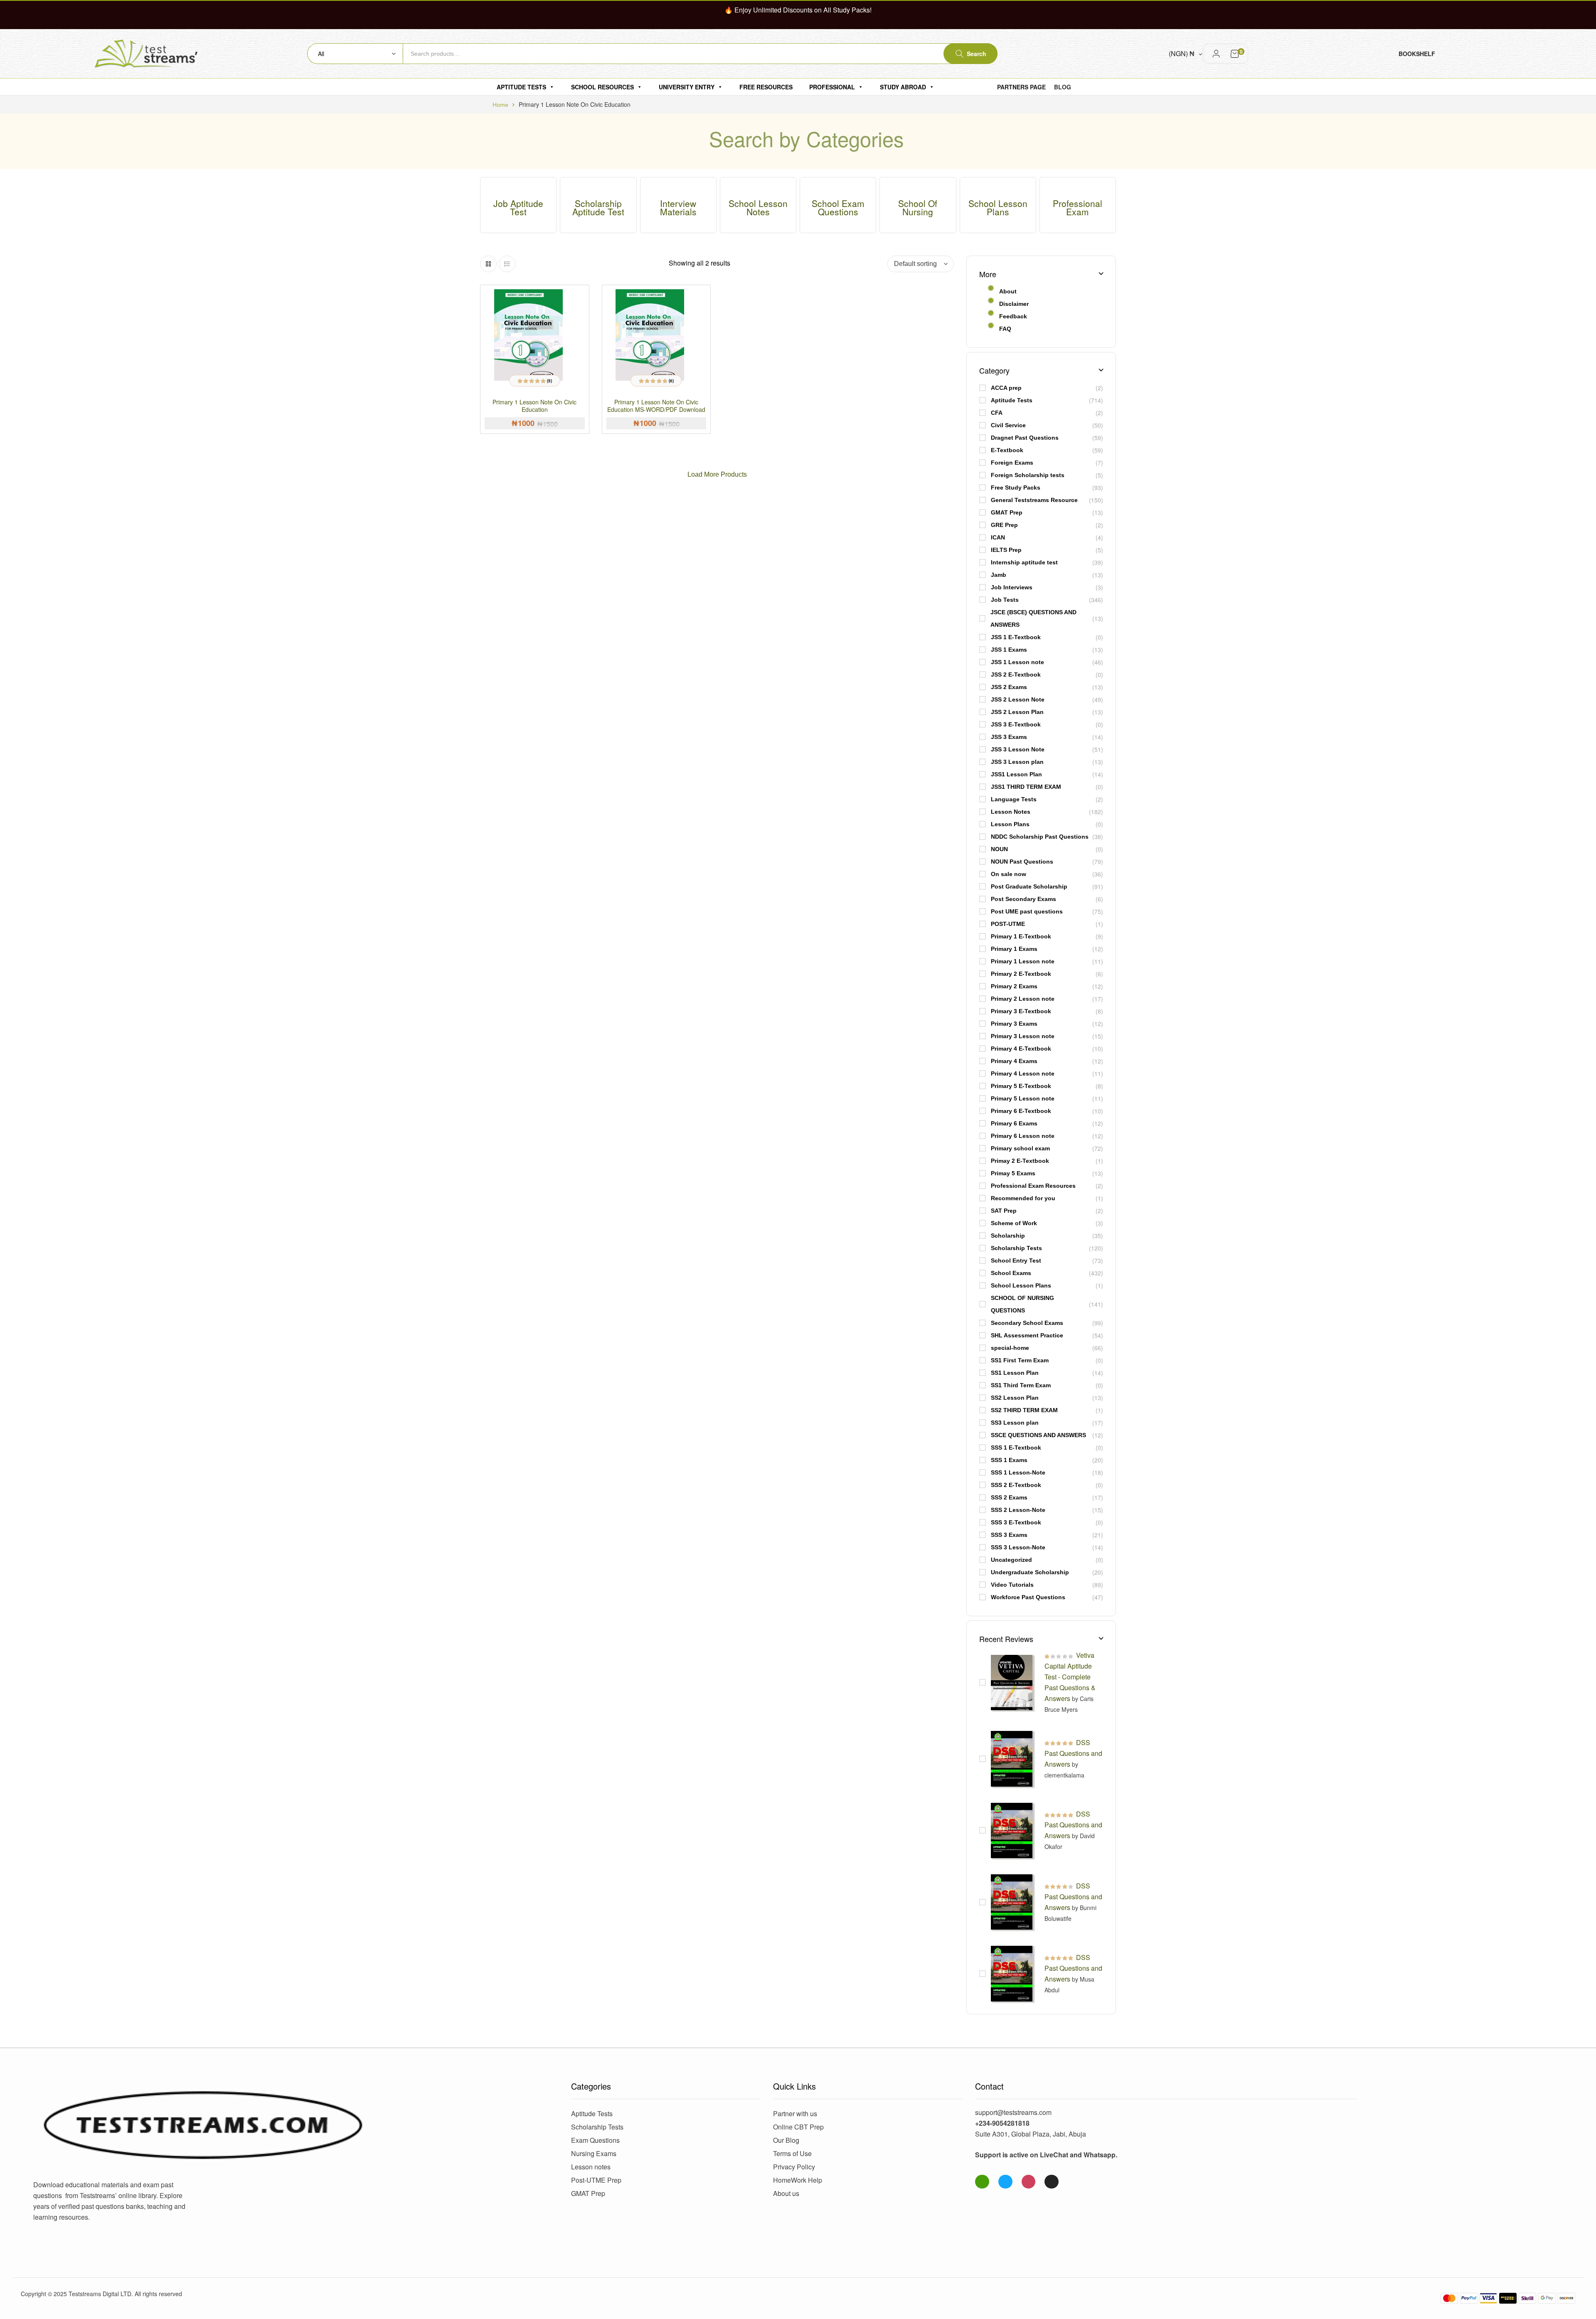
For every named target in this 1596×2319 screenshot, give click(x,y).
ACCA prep (1006, 388)
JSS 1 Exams (1009, 650)
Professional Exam (1078, 207)
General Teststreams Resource (1034, 500)
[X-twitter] (1052, 2182)
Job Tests (1005, 600)
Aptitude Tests (521, 87)
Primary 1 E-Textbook (1021, 936)
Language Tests (1014, 799)
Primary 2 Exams (1014, 986)
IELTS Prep (1006, 550)
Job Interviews (1012, 587)
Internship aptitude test (1024, 562)
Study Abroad (903, 87)
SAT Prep (1004, 1211)
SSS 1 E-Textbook (1016, 1448)
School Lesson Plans (998, 207)
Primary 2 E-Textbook (1021, 974)
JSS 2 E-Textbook (1016, 675)
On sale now (1009, 874)
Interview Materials (678, 207)
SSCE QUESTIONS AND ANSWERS (1038, 1435)
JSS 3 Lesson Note (1018, 749)
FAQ (1005, 329)
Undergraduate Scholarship (1030, 1572)
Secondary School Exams (1027, 1323)
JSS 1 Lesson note (1017, 662)
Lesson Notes (1011, 812)
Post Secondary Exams (1023, 899)
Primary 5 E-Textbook (1021, 1086)
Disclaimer (1014, 304)
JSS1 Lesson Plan (1016, 774)
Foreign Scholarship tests (1028, 475)
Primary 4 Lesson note (1023, 1073)
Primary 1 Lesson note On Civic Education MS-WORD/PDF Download (656, 406)
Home (500, 105)
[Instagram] (1029, 2182)
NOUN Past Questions (1022, 862)
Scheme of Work (1014, 1223)
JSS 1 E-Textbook (1016, 637)
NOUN (999, 849)
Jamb (999, 575)
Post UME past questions (1027, 911)
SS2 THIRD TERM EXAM (1024, 1410)
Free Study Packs (1016, 487)
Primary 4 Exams (1014, 1061)
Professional (832, 87)
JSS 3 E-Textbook (1016, 724)
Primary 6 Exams (1014, 1123)
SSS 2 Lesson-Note (1018, 1510)
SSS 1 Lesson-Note (1018, 1472)
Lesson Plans (1010, 824)
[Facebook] (1005, 2182)
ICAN (998, 537)
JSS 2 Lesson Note (1018, 699)
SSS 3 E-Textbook (1016, 1522)
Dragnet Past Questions (1025, 438)
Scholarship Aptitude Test (598, 207)
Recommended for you (1023, 1198)
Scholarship (1008, 1236)
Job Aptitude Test (518, 207)
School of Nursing (918, 207)
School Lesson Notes (758, 207)
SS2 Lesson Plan (1015, 1398)
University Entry (687, 87)
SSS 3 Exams (1009, 1535)
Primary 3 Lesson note (1023, 1036)
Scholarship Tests (1016, 1248)
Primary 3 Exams (1014, 1024)
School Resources (602, 87)
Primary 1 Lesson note (1023, 961)
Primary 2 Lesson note (1023, 999)
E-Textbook (1007, 450)
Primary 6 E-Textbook (1021, 1111)
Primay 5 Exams (1013, 1173)
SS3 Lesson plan (1015, 1423)
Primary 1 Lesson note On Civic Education (534, 406)
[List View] (507, 264)
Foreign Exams (1012, 463)
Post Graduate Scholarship (1029, 886)
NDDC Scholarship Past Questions (1040, 837)
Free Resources (766, 87)
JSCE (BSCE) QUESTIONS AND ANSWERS (1033, 618)
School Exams (1011, 1273)
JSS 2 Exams (1009, 687)
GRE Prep (1004, 525)
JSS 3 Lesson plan (1017, 762)
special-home (1010, 1348)
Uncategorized (1011, 1560)
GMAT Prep (1007, 512)
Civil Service (1008, 425)
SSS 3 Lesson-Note (1018, 1547)
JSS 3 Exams (1009, 737)
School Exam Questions (838, 207)
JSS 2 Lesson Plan (1017, 712)
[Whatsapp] (982, 2182)
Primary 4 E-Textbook (1021, 1049)
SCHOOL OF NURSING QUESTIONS (1022, 1304)
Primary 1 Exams (1014, 949)
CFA (997, 413)
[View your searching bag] (1235, 54)
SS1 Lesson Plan (1015, 1373)
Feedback (1013, 316)
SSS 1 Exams (1009, 1460)
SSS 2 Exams (1009, 1497)
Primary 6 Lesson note (1023, 1136)
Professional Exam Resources (1033, 1186)
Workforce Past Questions (1028, 1597)
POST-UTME (1008, 924)
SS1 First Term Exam (1020, 1360)
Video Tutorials (1012, 1585)
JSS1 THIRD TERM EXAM (1026, 787)
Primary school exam (1020, 1148)
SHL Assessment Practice (1027, 1335)
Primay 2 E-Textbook (1020, 1161)
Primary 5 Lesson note (1023, 1098)
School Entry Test (1016, 1260)
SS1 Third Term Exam (1021, 1385)
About (1008, 291)
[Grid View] (488, 264)
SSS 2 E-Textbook (1016, 1485)
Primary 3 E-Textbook (1021, 1011)
